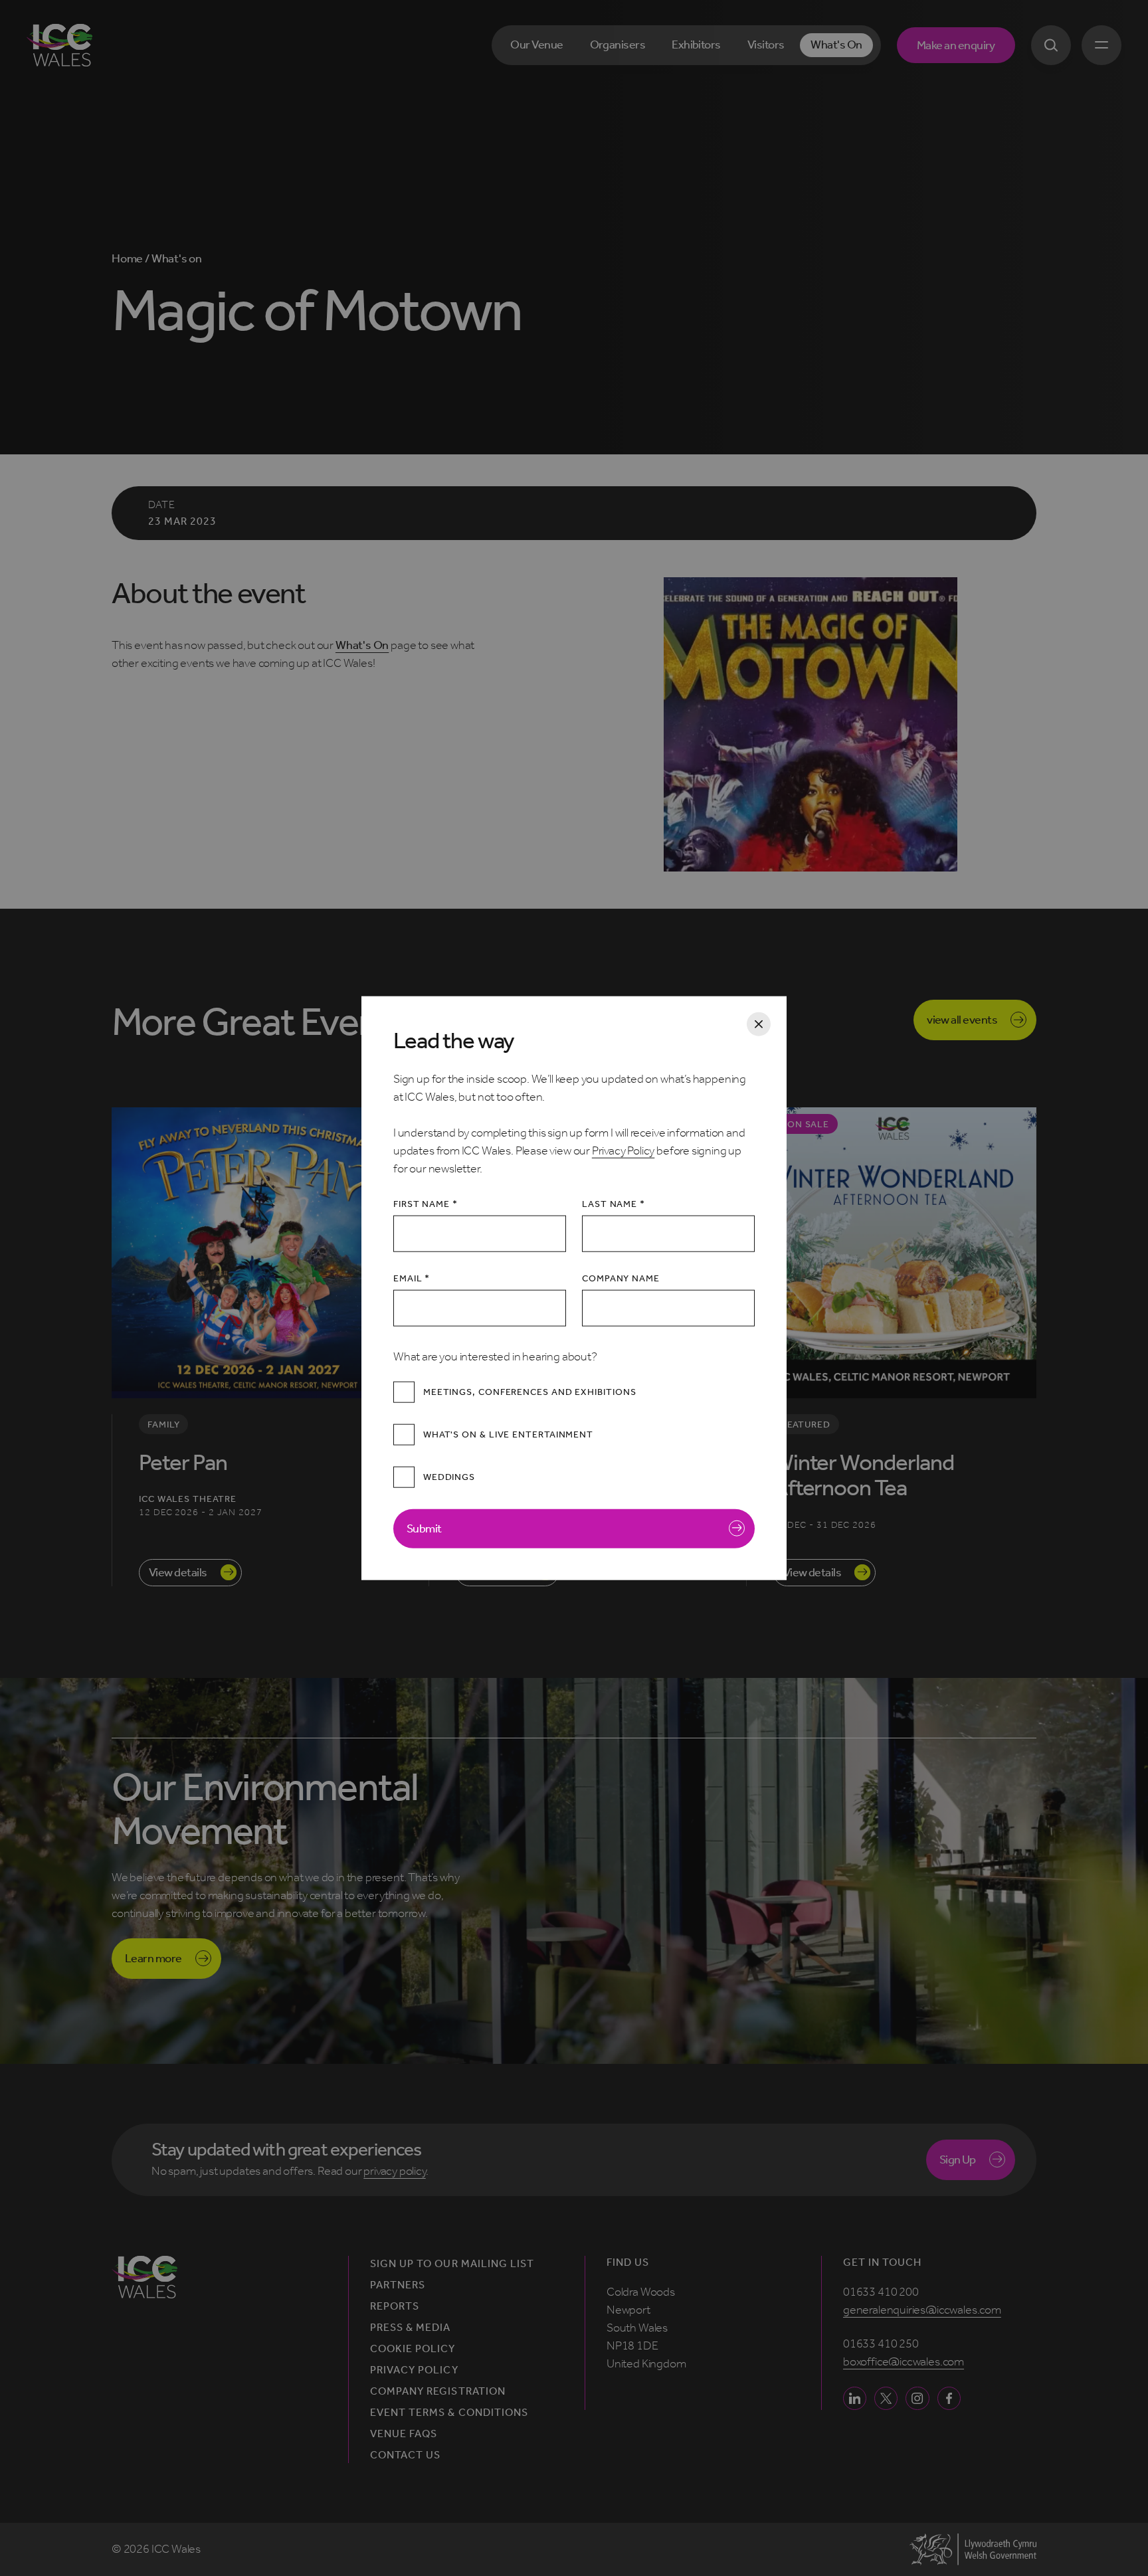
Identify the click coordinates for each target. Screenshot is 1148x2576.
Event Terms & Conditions (449, 2413)
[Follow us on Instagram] (917, 2398)
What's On (836, 45)
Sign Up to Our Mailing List (452, 2264)
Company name (621, 1278)
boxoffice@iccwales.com (904, 2361)
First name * (426, 1203)
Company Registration (438, 2391)
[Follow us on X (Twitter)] (886, 2398)
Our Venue (536, 45)
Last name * (614, 1203)
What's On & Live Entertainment (508, 1434)
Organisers (618, 45)
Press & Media (411, 2328)
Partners (398, 2285)
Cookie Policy (413, 2349)
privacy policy (394, 2171)
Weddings (449, 1477)
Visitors (766, 45)
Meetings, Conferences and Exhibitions (530, 1392)
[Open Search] (1051, 45)
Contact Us (405, 2455)
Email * (412, 1278)
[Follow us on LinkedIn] (855, 2398)
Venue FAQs (404, 2434)
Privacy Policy (623, 1150)
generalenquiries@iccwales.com (922, 2310)
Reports (395, 2306)
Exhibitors (696, 45)
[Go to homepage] (59, 45)
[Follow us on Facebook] (949, 2398)
